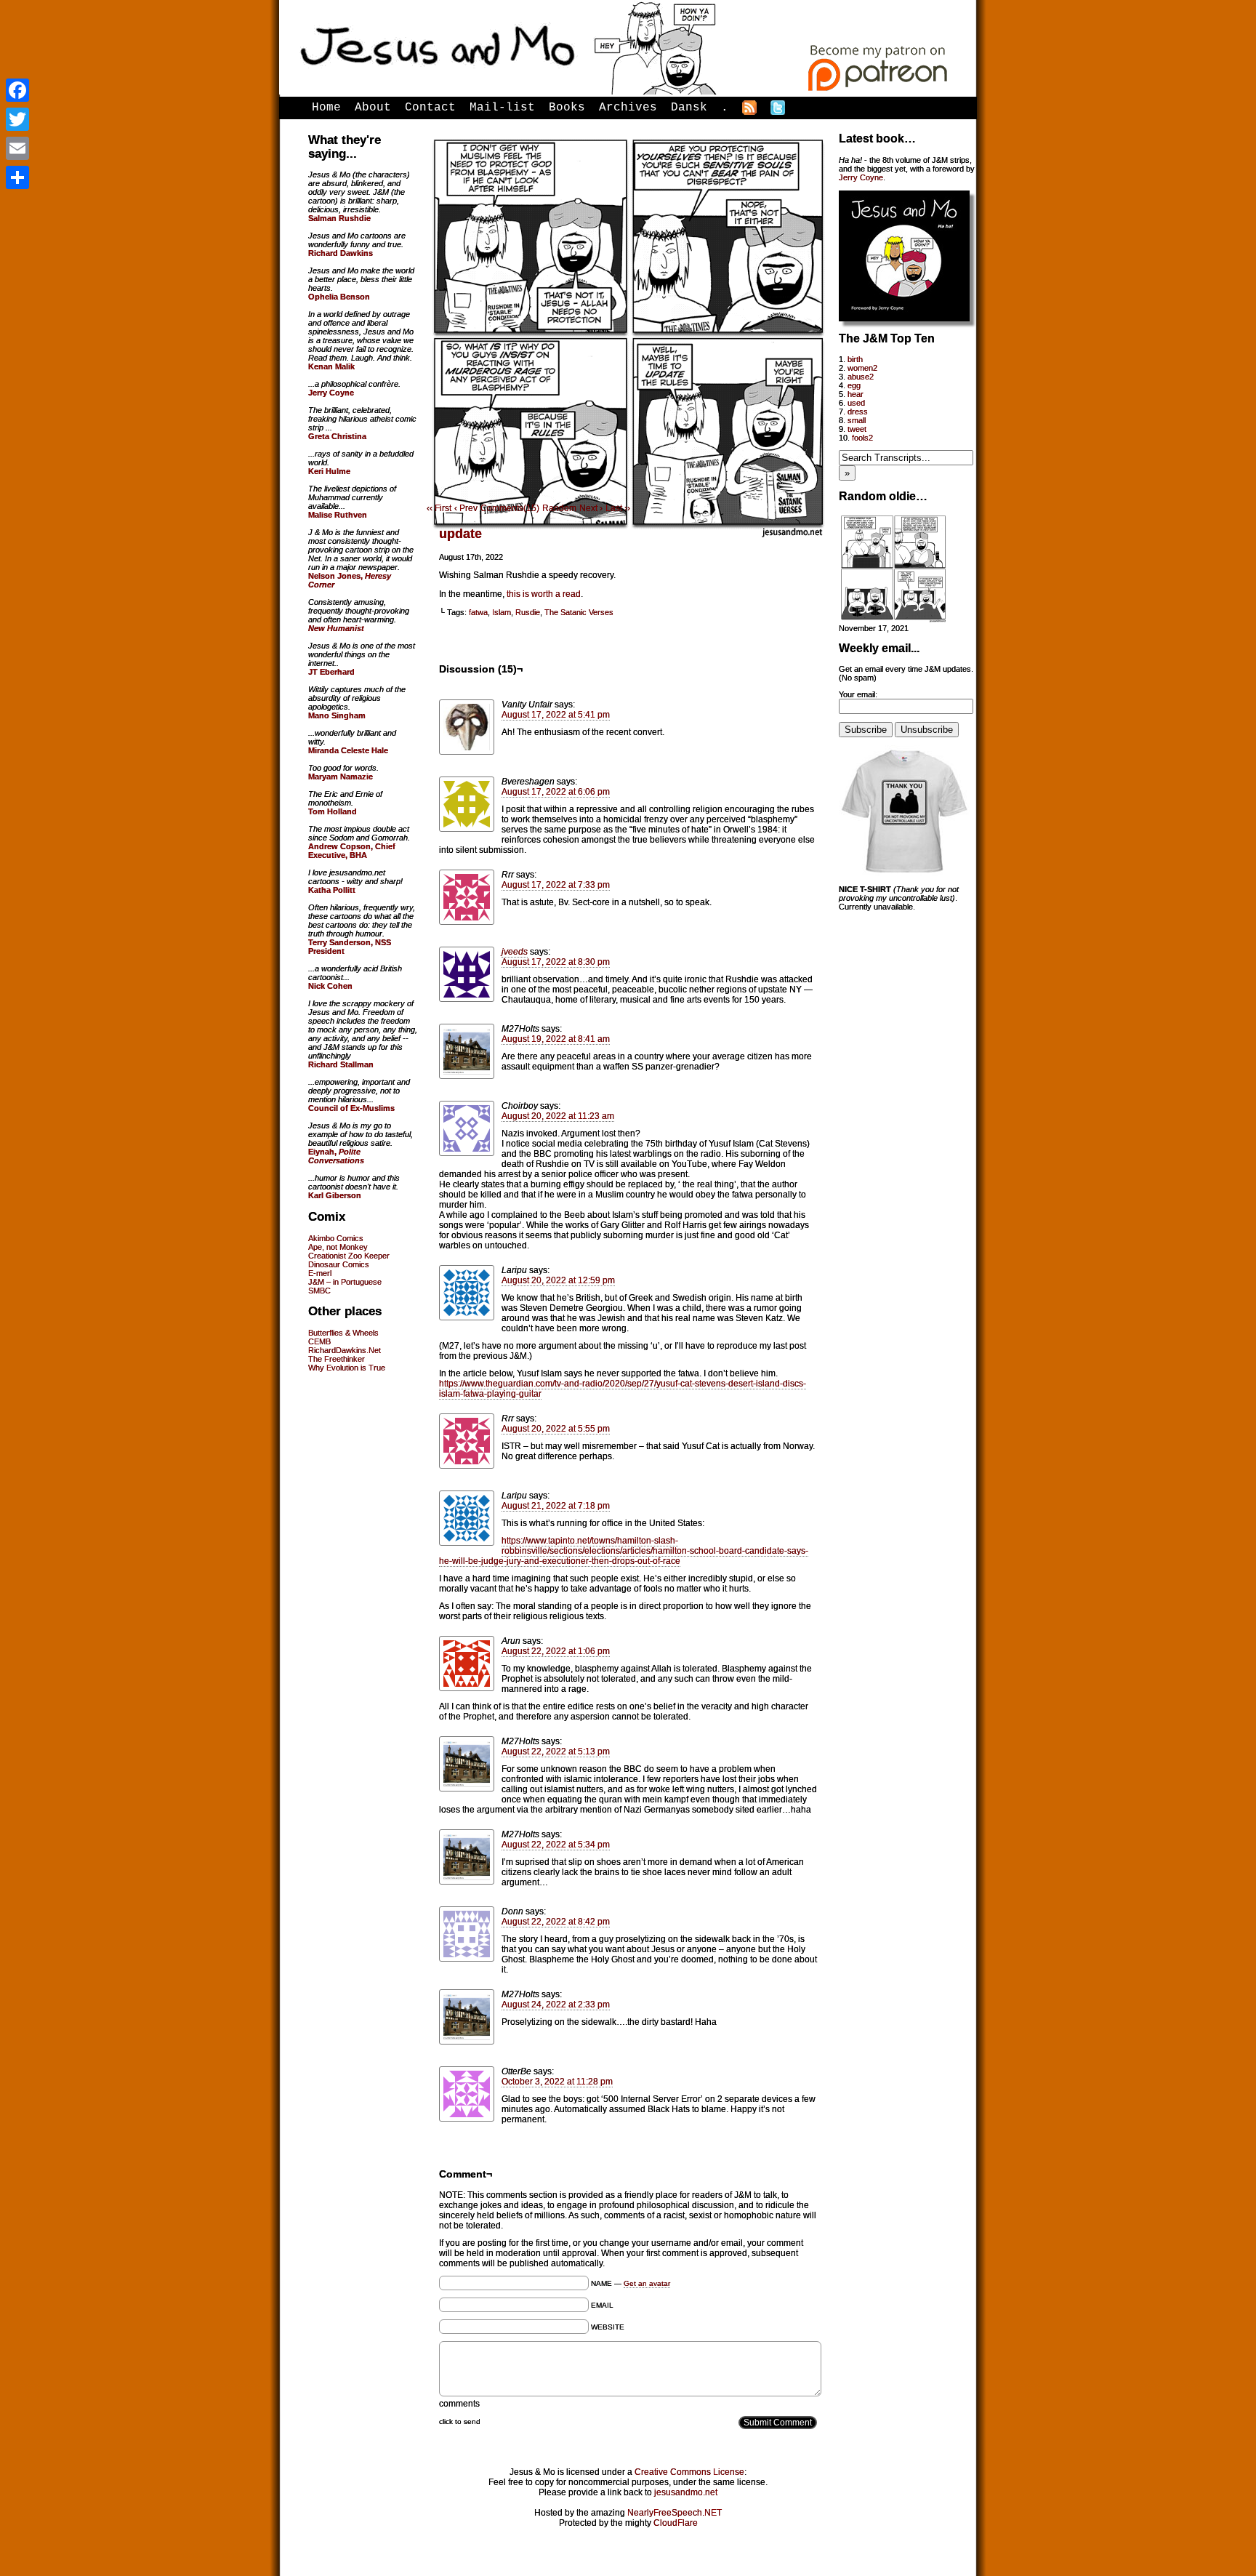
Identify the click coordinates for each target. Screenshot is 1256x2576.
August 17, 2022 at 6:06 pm (556, 792)
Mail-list (502, 108)
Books (567, 108)
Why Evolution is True (347, 1368)
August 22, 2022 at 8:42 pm (556, 1922)
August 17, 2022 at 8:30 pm (556, 962)
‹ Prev (466, 508)
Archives (628, 108)
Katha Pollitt (332, 890)
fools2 (862, 438)
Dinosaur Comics (339, 1264)
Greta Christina (337, 436)
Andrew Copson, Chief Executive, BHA (352, 851)
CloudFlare (676, 2523)
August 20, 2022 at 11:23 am (558, 1116)
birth (855, 359)
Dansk (689, 108)
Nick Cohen (330, 986)
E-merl (320, 1273)
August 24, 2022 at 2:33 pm (556, 2005)
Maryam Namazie (341, 777)
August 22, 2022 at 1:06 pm (556, 1651)
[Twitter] (17, 119)
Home (326, 108)
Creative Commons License (689, 2472)
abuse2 (861, 377)
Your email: (858, 694)
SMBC (319, 1291)
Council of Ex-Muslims (351, 1108)
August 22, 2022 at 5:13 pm (556, 1752)
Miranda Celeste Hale (348, 750)
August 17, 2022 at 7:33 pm (556, 885)
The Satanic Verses (579, 612)
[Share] (17, 177)
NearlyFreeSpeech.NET (675, 2513)
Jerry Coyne (861, 177)
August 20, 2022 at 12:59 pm (558, 1280)
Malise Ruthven (338, 515)
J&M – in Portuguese (345, 1282)
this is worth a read (544, 594)
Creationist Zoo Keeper (349, 1256)
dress (858, 412)
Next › (591, 508)
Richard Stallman (341, 1064)
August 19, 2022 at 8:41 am (556, 1039)
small (857, 420)
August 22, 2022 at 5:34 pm (556, 1845)
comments (459, 2404)
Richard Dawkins (341, 253)
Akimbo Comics (336, 1238)
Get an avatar (647, 2283)
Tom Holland (333, 811)
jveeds (515, 952)
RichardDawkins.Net (345, 1350)
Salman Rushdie (339, 218)
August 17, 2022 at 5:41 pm (556, 715)
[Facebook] (17, 90)
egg (854, 385)
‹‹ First (439, 508)
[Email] (17, 148)
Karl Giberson (335, 1195)
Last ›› (618, 508)
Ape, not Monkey (338, 1247)
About (373, 108)
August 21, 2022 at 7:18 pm (556, 1506)
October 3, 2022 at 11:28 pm (557, 2082)
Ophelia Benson (339, 297)
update (460, 534)
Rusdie (528, 612)
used (856, 403)
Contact (430, 108)
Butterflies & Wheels (343, 1333)
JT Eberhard (331, 672)
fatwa (478, 612)
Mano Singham (337, 715)
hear (856, 394)
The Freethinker (337, 1359)
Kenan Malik (331, 366)
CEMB (319, 1341)
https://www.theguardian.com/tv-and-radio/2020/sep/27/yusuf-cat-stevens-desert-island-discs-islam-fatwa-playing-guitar (623, 1389)
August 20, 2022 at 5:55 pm (556, 1429)
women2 (862, 368)
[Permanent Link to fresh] (893, 619)
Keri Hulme (329, 471)
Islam (502, 612)
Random (559, 508)
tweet (857, 429)
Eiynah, (336, 1156)
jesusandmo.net (686, 2492)
